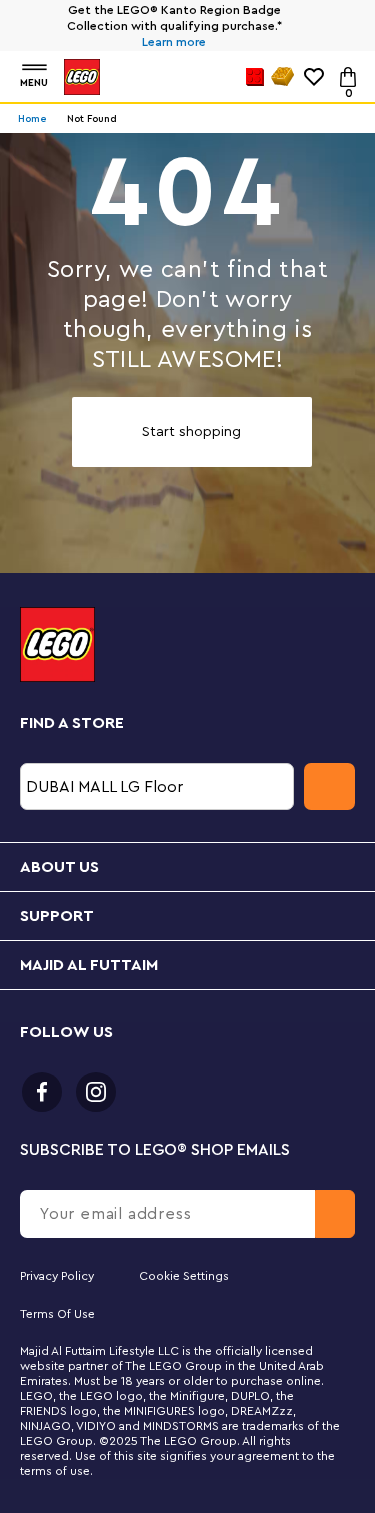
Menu (34, 83)
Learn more (174, 42)
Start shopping (191, 432)
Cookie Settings (184, 1276)
